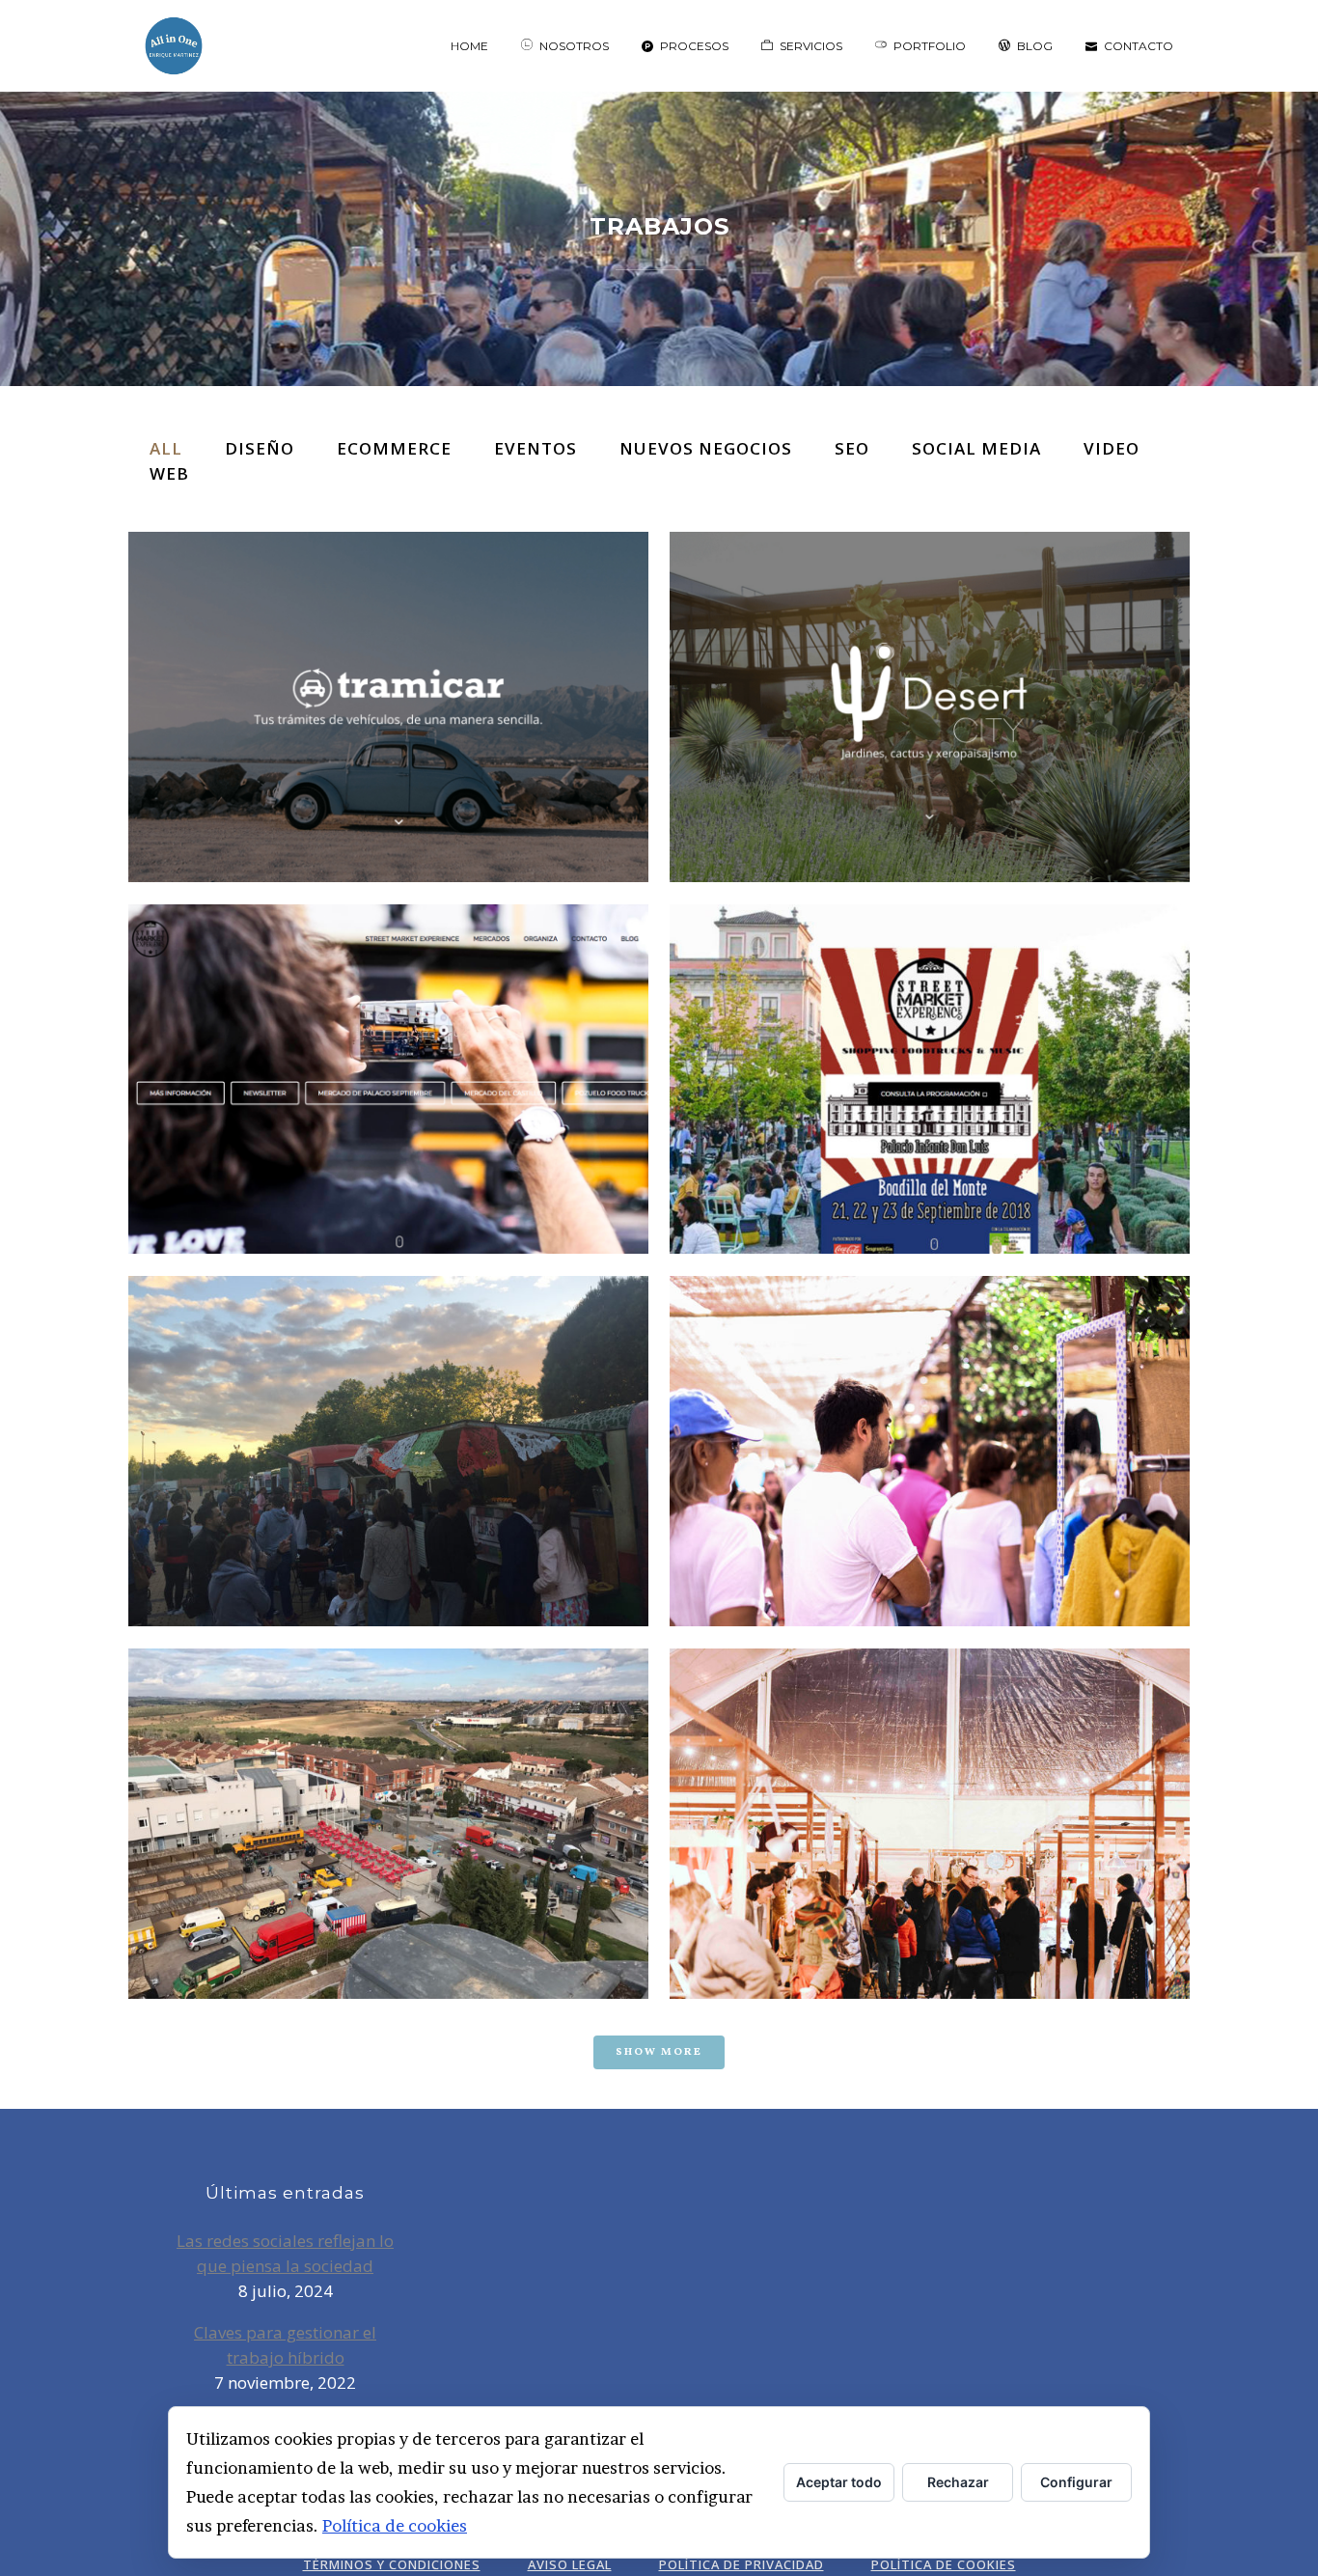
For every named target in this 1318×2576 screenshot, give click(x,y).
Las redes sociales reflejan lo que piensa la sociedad (285, 2253)
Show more (659, 2052)
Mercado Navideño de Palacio (930, 1795)
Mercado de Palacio (930, 1051)
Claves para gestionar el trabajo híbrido (285, 2345)
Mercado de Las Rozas (389, 1422)
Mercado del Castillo (389, 1795)
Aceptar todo (839, 2482)
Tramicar (389, 678)
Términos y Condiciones (392, 2564)
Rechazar (958, 2482)
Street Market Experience (388, 1051)
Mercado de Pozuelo (930, 1422)
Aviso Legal (570, 2564)
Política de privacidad (741, 2564)
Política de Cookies (944, 2564)
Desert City (930, 678)
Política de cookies (395, 2525)
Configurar (1076, 2482)
